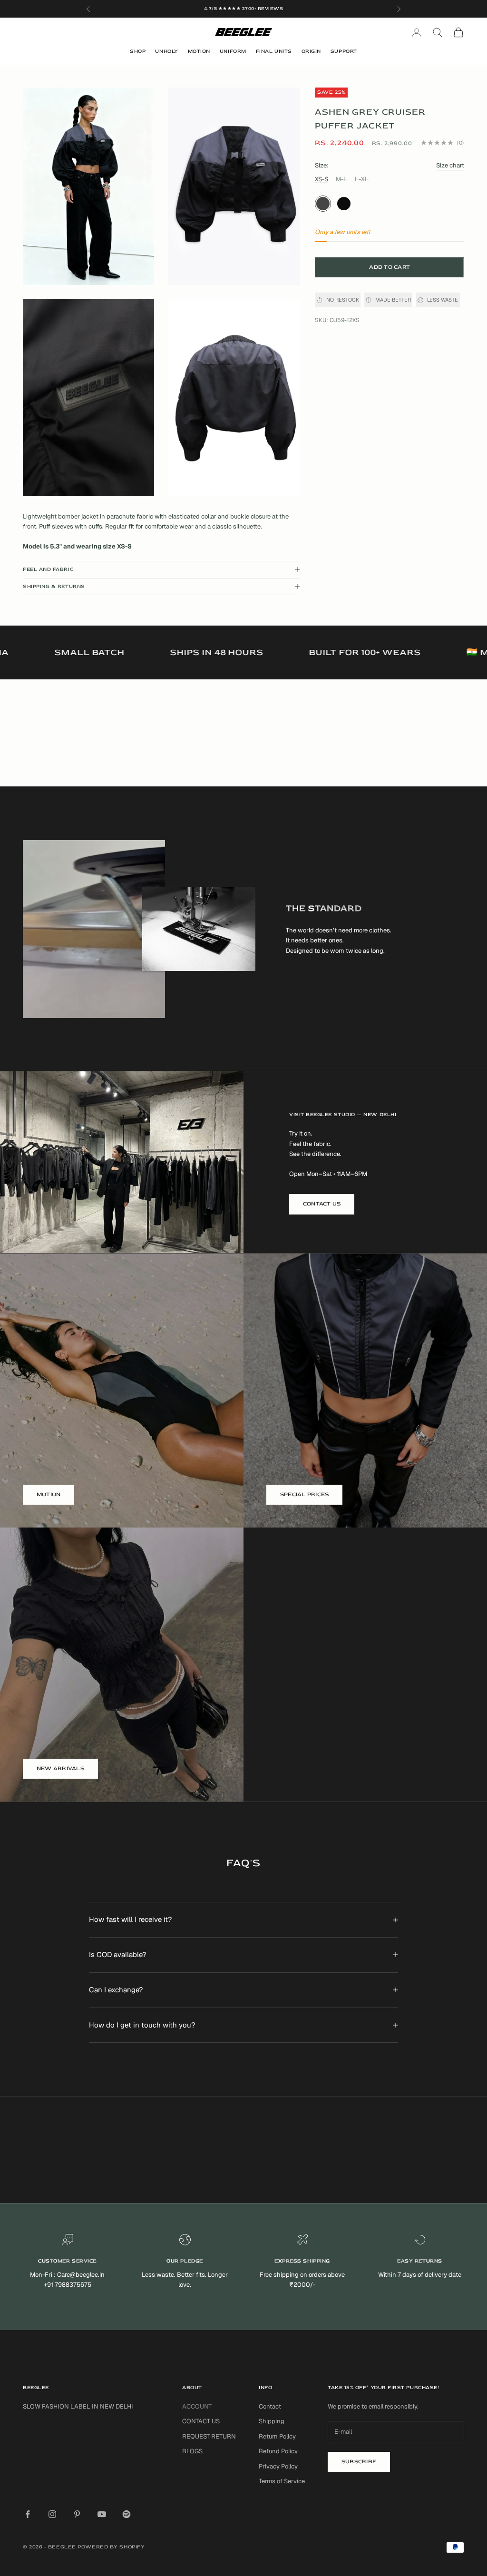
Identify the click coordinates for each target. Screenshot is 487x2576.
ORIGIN (311, 51)
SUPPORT (344, 51)
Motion (199, 51)
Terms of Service (282, 2481)
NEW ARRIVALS (60, 1768)
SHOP (138, 51)
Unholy (166, 51)
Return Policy (277, 2436)
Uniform (233, 51)
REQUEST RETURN (209, 2436)
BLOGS (192, 2451)
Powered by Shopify (111, 2547)
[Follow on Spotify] (127, 2514)
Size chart (450, 165)
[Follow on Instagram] (52, 2514)
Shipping (272, 2421)
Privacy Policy (278, 2466)
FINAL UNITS (274, 51)
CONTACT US (322, 1204)
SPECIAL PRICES (304, 1494)
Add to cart (390, 267)
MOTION (49, 1494)
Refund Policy (278, 2451)
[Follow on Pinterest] (77, 2514)
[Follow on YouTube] (102, 2514)
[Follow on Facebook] (28, 2514)
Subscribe (359, 2462)
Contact (270, 2406)
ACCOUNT (197, 2406)
